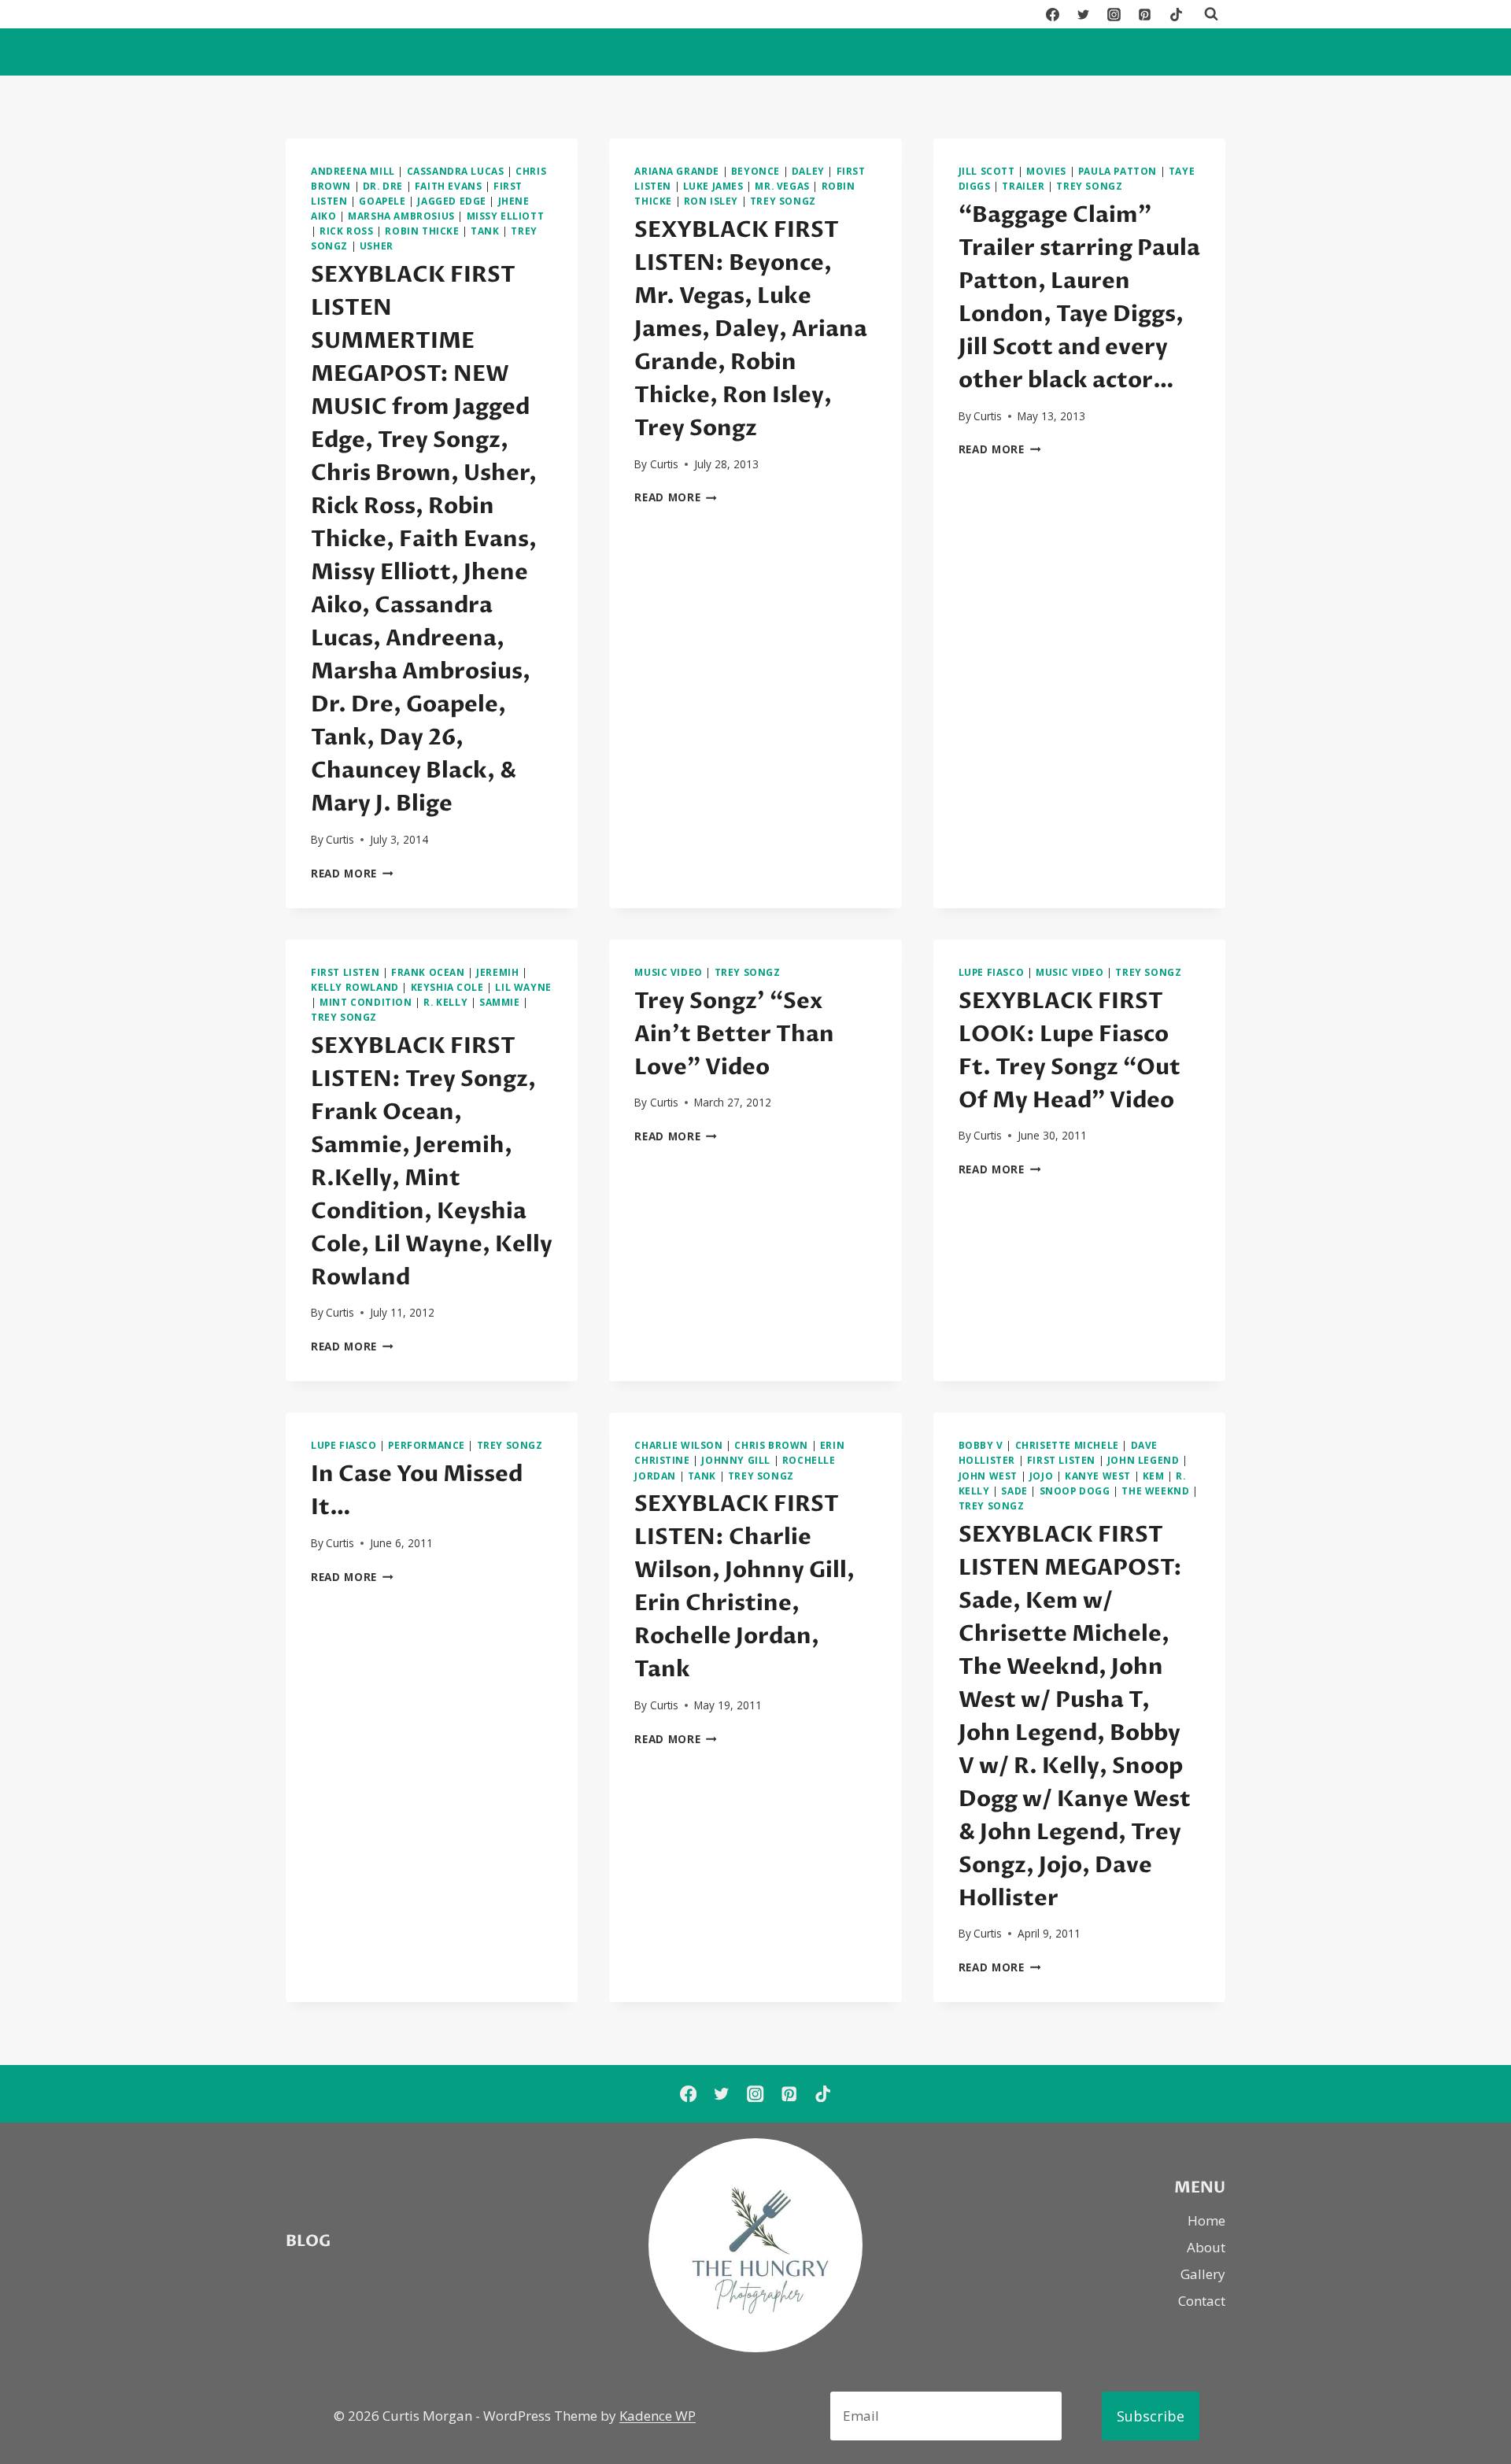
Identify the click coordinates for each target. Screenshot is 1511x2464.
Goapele (382, 201)
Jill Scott (987, 171)
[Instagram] (1114, 14)
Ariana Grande (677, 171)
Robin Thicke (422, 231)
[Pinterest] (1145, 14)
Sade (1014, 1491)
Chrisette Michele (1067, 1445)
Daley (808, 171)
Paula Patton (1118, 171)
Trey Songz (783, 201)
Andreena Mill (353, 171)
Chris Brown (771, 1445)
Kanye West (1098, 1476)
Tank (485, 231)
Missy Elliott (506, 216)
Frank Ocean (428, 972)
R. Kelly (445, 1002)
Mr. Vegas (782, 186)
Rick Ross (346, 231)
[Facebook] (1053, 14)
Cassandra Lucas (456, 171)
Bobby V (981, 1445)
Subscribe (1151, 2416)
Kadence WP (658, 2416)
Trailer (1023, 186)
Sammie (500, 1002)
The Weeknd (1155, 1491)
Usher (377, 246)
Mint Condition (366, 1002)
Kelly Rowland (355, 987)
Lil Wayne (523, 987)
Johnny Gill (736, 1460)
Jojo (1041, 1476)
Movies (1046, 171)
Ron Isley (711, 201)
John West (988, 1476)
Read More (352, 873)
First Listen (345, 972)
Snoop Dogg (1075, 1491)
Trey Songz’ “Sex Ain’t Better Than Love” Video (734, 1034)
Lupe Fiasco (992, 972)
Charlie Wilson (678, 1445)
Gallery (1203, 2274)
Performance (427, 1445)
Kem (1154, 1476)
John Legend (1143, 1460)
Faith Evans (449, 186)
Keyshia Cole (447, 987)
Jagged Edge (452, 201)
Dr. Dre (383, 186)
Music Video (669, 972)
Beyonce (755, 171)
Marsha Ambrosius (401, 216)
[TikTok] (1176, 14)
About (1206, 2247)
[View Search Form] (1211, 14)
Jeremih (497, 972)
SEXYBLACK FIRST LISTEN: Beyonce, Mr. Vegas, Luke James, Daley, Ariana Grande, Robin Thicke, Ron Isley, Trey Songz (751, 329)
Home (1206, 2220)
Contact (1202, 2301)
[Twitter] (1084, 14)
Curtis (340, 839)
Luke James (713, 186)
